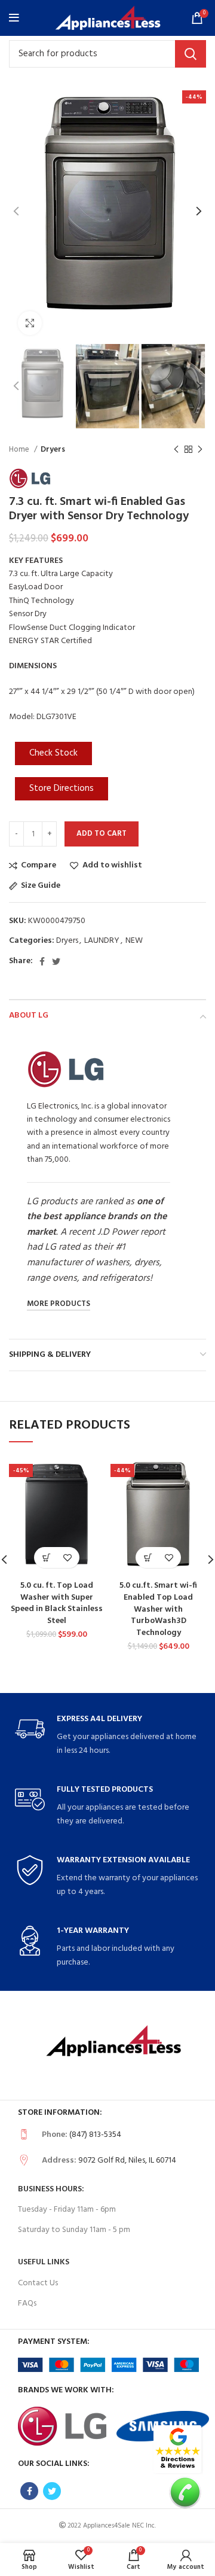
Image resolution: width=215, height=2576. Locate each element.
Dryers (53, 450)
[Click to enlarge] (30, 323)
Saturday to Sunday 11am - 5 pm (74, 2230)
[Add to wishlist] (67, 1558)
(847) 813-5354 (95, 2135)
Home (20, 450)
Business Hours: (51, 2189)
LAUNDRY (102, 941)
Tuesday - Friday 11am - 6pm (67, 2210)
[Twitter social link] (56, 961)
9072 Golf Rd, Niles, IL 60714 (127, 2161)
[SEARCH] (191, 54)
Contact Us (38, 2283)
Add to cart (102, 834)
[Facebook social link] (42, 961)
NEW (134, 941)
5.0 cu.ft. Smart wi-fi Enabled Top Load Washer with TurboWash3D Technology (158, 1609)
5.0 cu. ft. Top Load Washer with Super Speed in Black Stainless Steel (57, 1603)
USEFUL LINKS (44, 2262)
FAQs (27, 2304)
